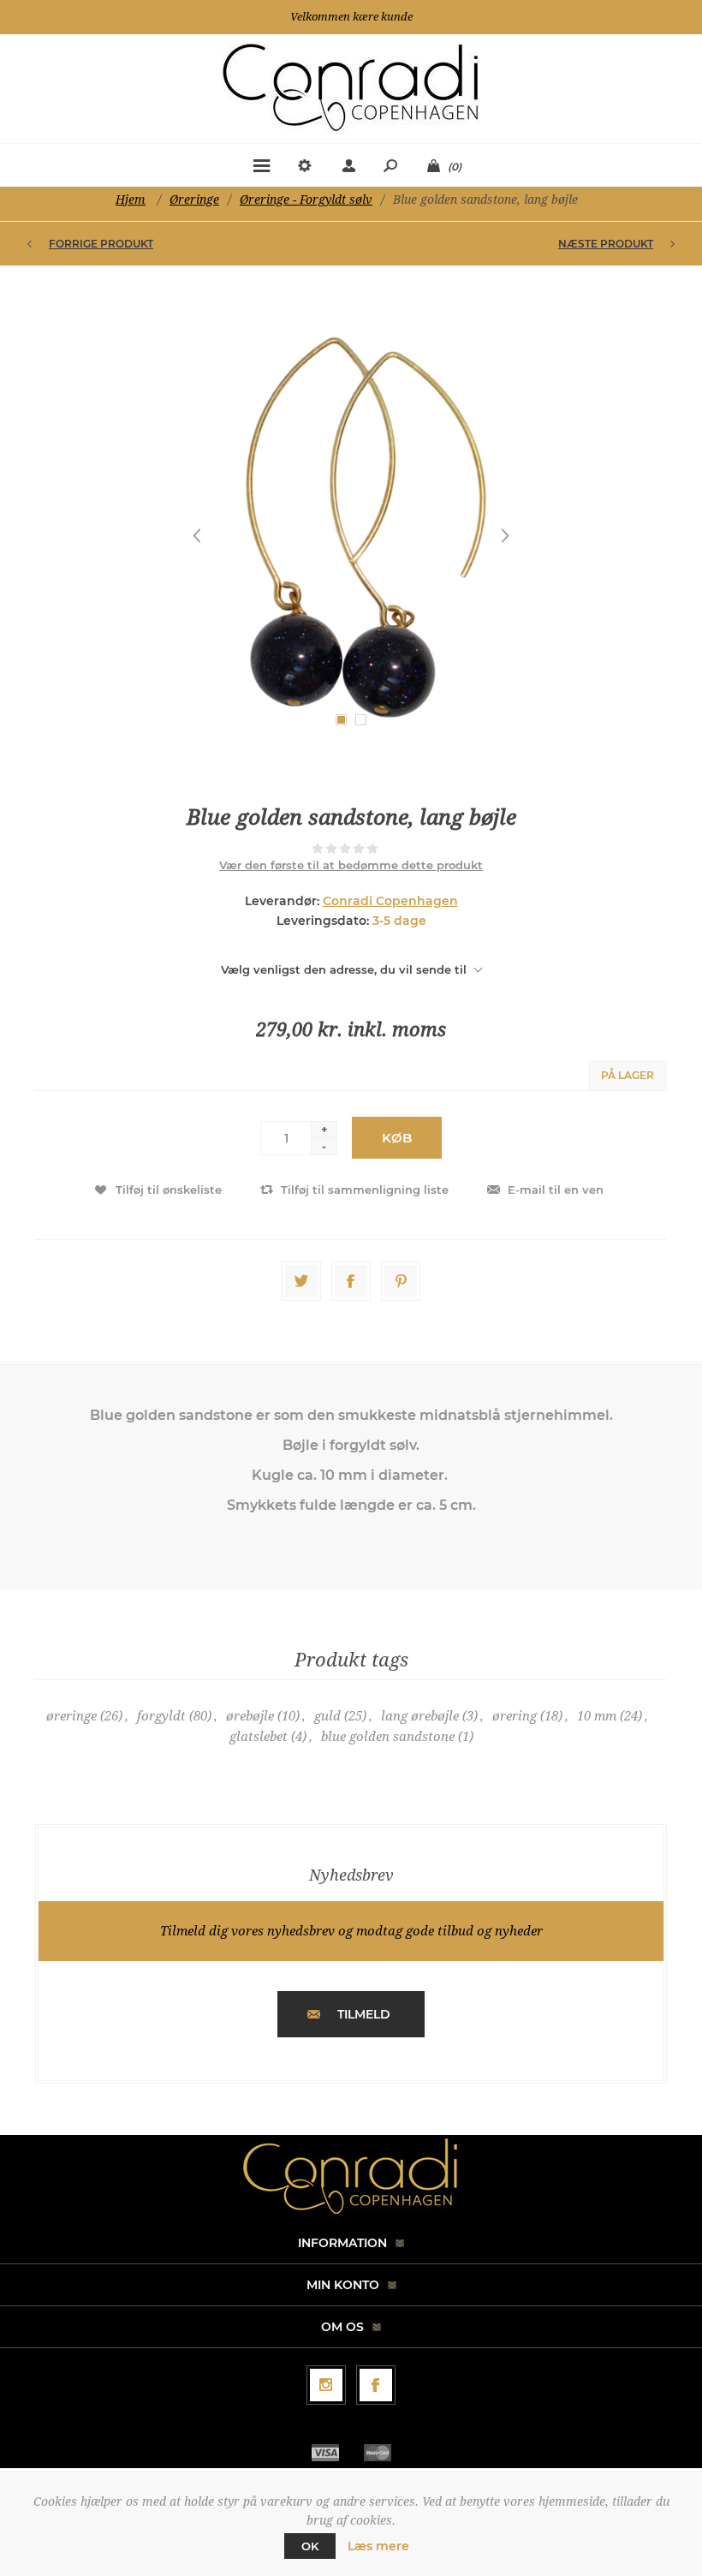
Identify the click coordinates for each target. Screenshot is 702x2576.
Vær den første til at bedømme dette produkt (351, 865)
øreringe (71, 1716)
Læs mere (378, 2546)
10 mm (597, 1716)
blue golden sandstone (388, 1737)
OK (310, 2546)
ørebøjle (250, 1716)
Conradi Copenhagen (390, 901)
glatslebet (259, 1737)
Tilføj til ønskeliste (169, 1190)
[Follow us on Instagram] (326, 2385)
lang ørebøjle (420, 1716)
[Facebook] (376, 2385)
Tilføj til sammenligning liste (365, 1190)
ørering (515, 1716)
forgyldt (161, 1716)
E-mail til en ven (556, 1190)
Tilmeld (364, 2014)
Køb (397, 1138)
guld (327, 1716)
